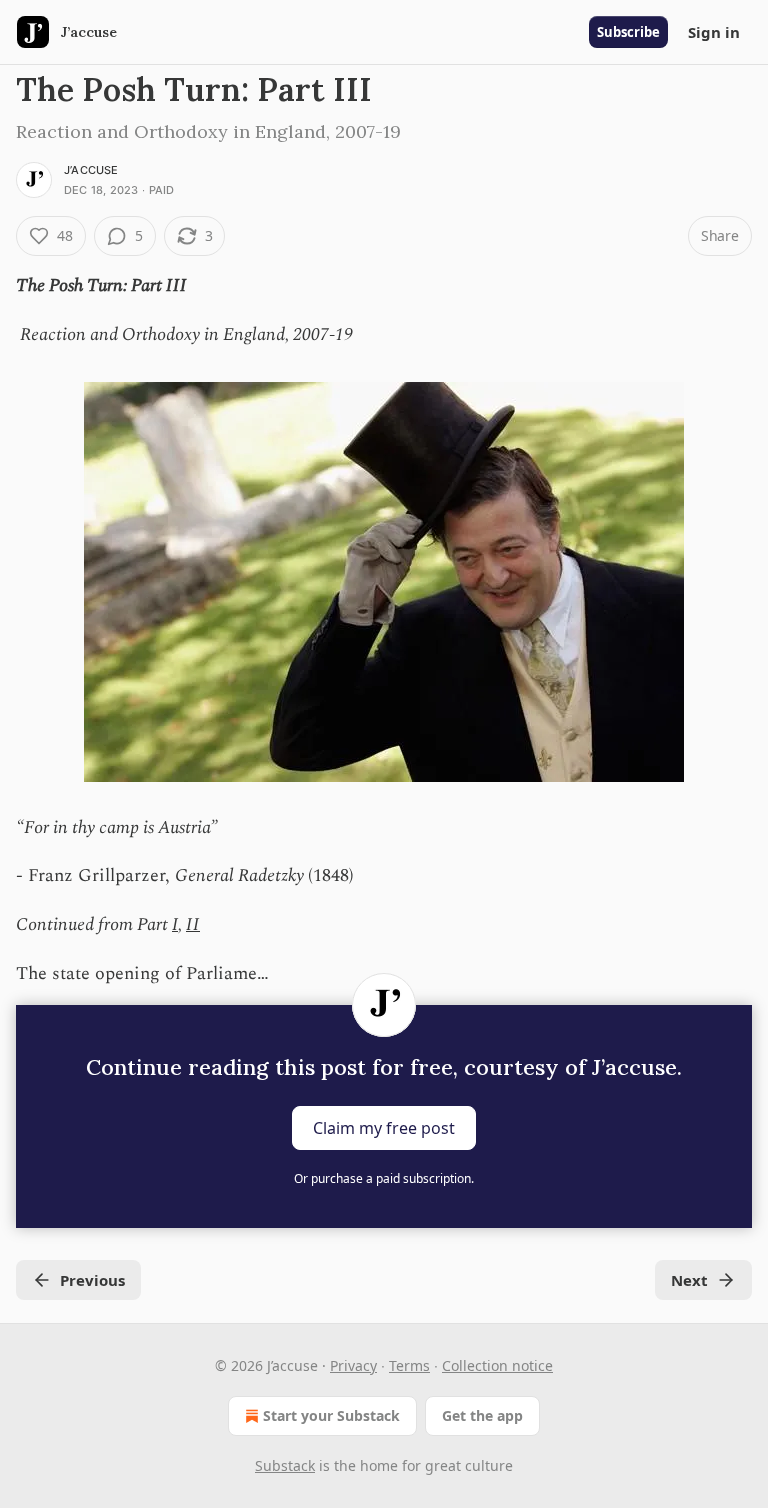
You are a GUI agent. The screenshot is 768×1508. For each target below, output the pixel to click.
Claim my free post (384, 1128)
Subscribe (628, 32)
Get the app (482, 1415)
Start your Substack (331, 1415)
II (193, 924)
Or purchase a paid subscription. (384, 1178)
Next (689, 1280)
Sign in (714, 32)
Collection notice (497, 1365)
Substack (285, 1465)
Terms (409, 1365)
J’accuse (91, 170)
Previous (92, 1280)
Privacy (353, 1365)
